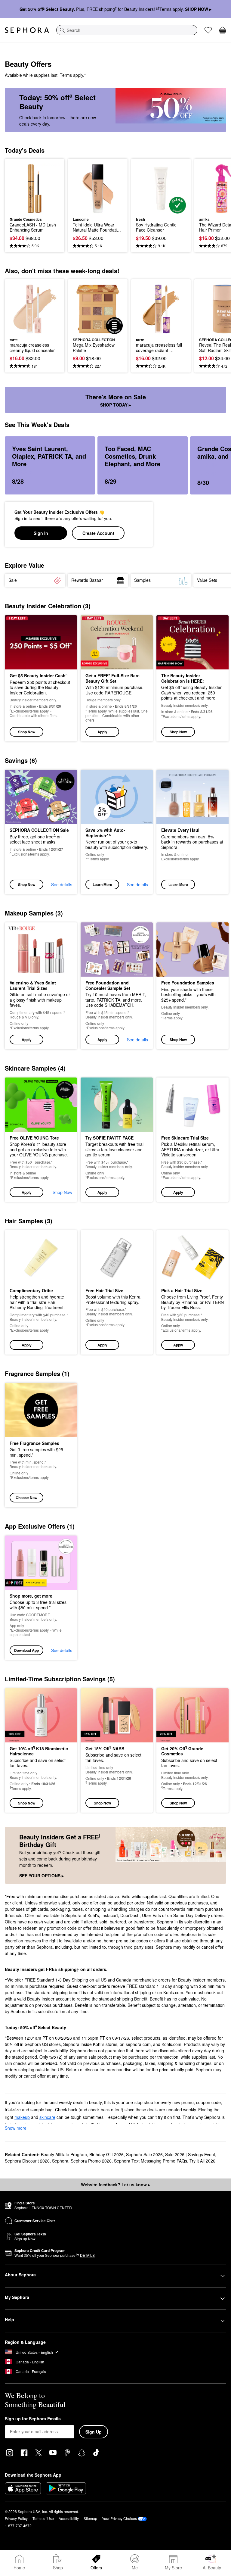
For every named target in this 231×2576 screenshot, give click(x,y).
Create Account (98, 533)
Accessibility (69, 2518)
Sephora (60, 2161)
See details (62, 884)
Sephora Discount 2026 (27, 2161)
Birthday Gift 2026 (106, 2154)
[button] (117, 678)
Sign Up (94, 2432)
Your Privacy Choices (119, 2518)
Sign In (41, 533)
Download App (26, 1650)
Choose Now (26, 1498)
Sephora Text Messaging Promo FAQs (151, 2161)
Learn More (102, 884)
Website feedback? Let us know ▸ (115, 2185)
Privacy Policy (16, 2518)
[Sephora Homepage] (27, 30)
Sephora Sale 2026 (144, 2154)
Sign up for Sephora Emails (33, 2419)
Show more (16, 2128)
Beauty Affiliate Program (64, 2154)
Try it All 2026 (202, 2161)
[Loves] (208, 30)
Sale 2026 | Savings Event (190, 2154)
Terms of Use (43, 2518)
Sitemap (90, 2518)
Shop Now (27, 732)
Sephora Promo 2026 (91, 2161)
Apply (102, 732)
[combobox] (127, 30)
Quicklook (19, 188)
